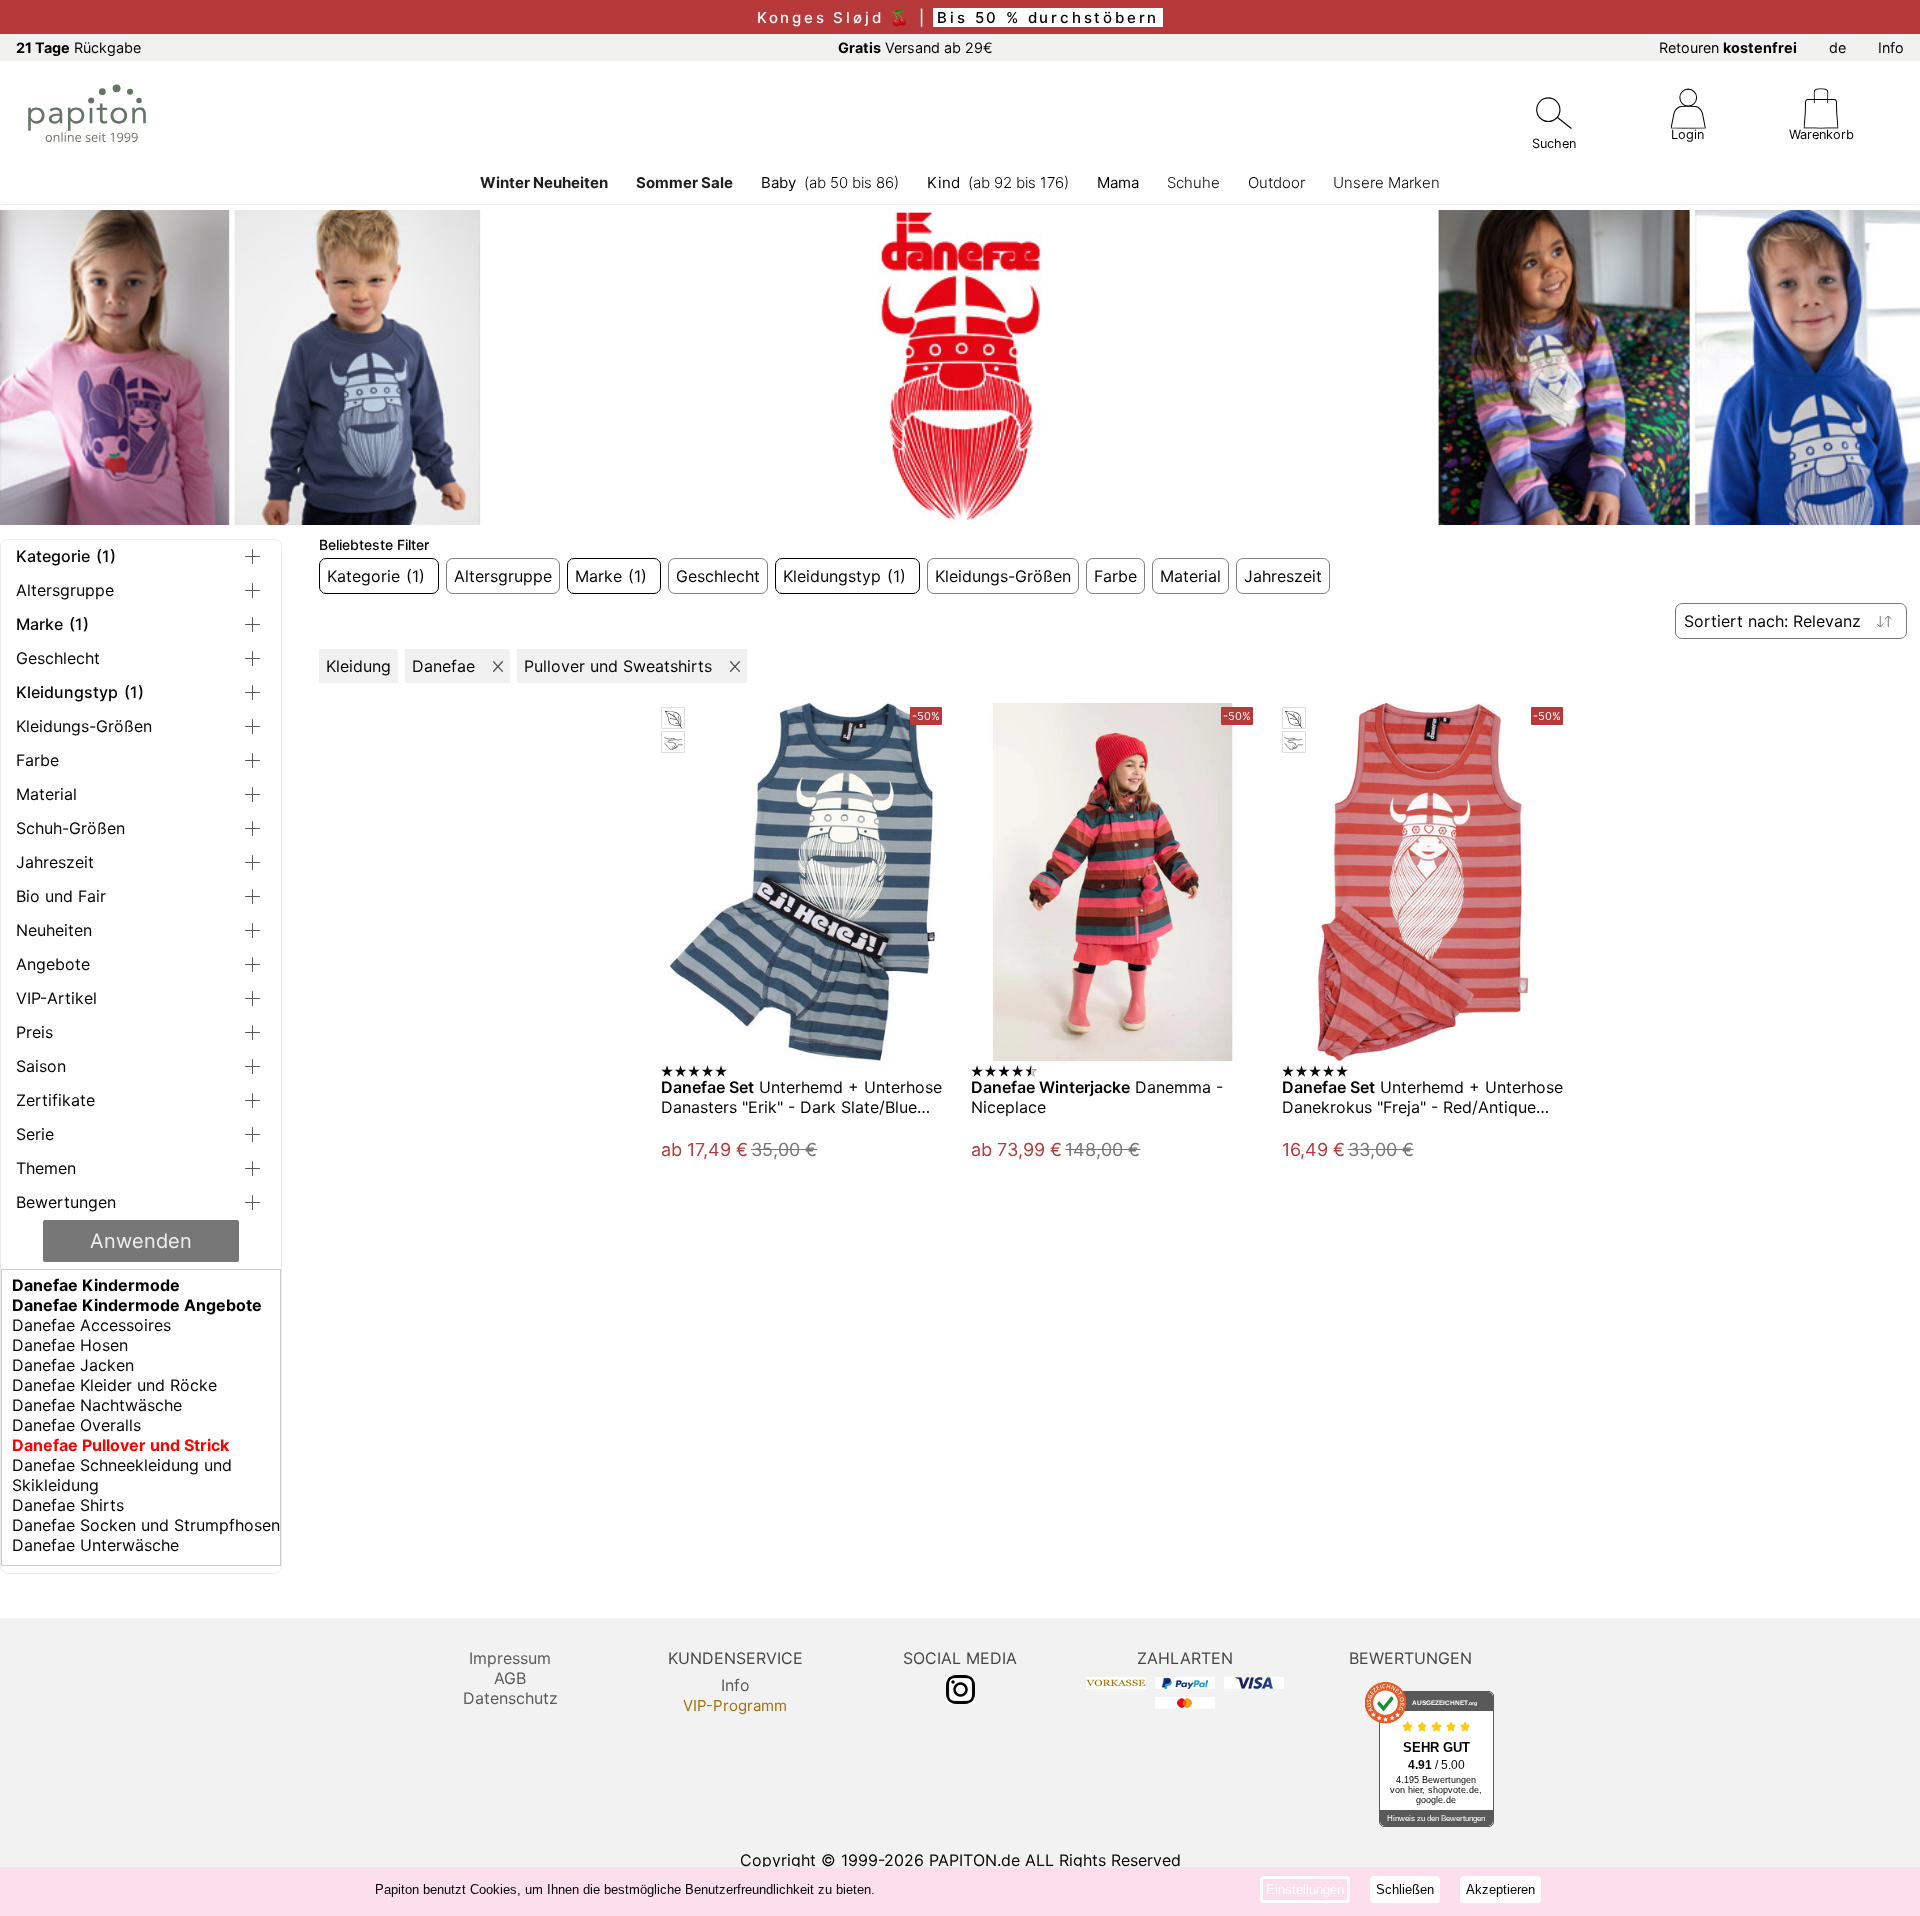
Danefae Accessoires (91, 1325)
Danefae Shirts (68, 1505)
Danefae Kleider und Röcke (114, 1385)
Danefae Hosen (70, 1345)
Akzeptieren (1500, 1889)
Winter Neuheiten (544, 182)
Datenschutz (510, 1698)
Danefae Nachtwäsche (97, 1405)
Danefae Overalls (76, 1425)
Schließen (1405, 1889)
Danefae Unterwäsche (95, 1545)
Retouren (1728, 47)
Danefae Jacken (73, 1365)
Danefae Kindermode (96, 1285)
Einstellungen (1305, 1889)
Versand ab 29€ (915, 47)
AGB (510, 1678)
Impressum (510, 1658)
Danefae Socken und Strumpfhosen (146, 1525)
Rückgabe (78, 47)
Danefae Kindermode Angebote (137, 1305)
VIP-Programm (735, 1705)
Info (1891, 47)
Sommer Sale (684, 182)
